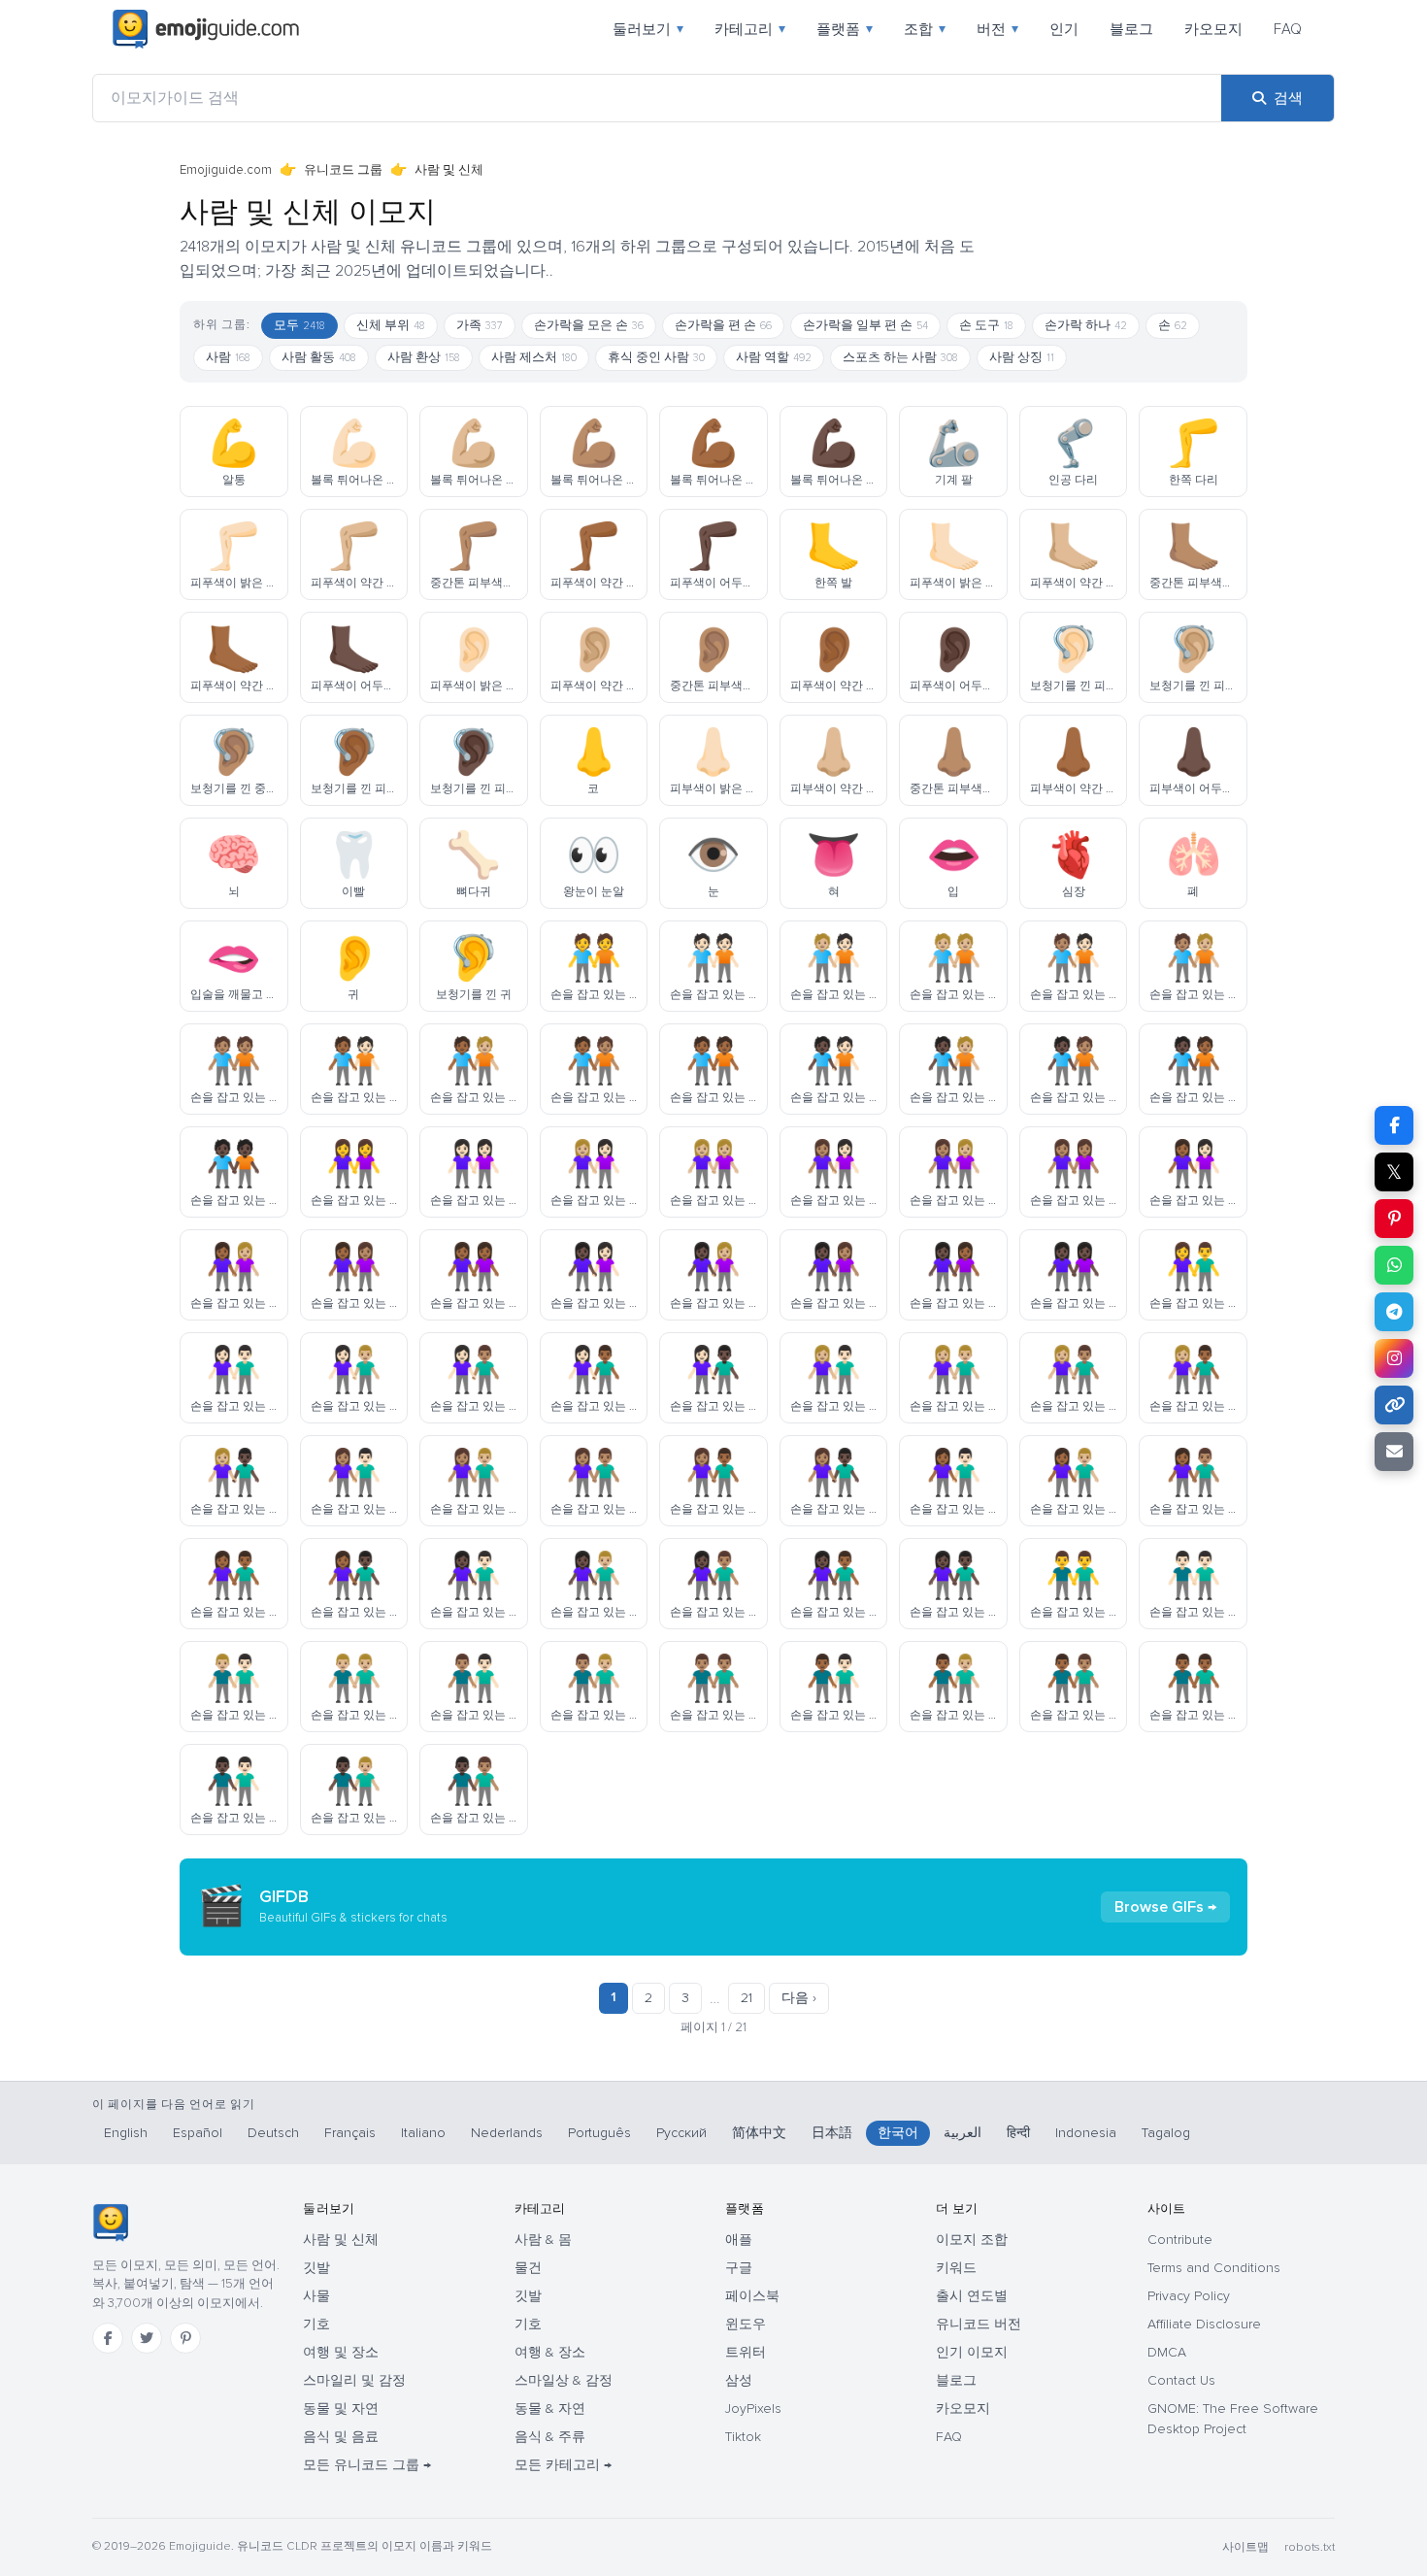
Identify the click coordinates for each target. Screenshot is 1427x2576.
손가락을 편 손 (723, 325)
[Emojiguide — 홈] (110, 2223)
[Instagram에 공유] (1394, 1358)
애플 (739, 2240)
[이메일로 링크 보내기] (1394, 1452)
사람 (228, 357)
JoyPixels (753, 2409)
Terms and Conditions (1214, 2268)
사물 (316, 2296)
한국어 (898, 2133)
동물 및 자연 (341, 2409)
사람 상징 (1022, 357)
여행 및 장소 (341, 2352)
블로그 (1131, 29)
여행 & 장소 (550, 2352)
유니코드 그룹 (343, 170)
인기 (1064, 29)
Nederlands (507, 2133)
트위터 (746, 2352)
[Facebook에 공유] (1394, 1125)
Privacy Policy (1189, 2296)
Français (350, 2133)
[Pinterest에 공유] (1394, 1219)
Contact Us (1181, 2380)
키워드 (956, 2268)
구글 (739, 2268)
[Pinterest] (185, 2338)
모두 (299, 325)
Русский (681, 2133)
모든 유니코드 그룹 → (367, 2465)
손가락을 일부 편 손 (865, 325)
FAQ (1288, 29)
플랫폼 (845, 29)
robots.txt (1310, 2547)
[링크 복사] (1394, 1405)
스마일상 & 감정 (564, 2380)
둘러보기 (648, 29)
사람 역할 (774, 357)
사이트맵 (1245, 2547)
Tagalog (1166, 2133)
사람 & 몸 (543, 2240)
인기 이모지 (972, 2352)
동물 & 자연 (550, 2409)
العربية (962, 2133)
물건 (528, 2268)
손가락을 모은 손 (589, 325)
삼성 (739, 2380)
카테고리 (750, 29)
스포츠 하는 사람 (900, 357)
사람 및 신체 (341, 2240)
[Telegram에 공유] (1394, 1312)
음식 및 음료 (341, 2437)
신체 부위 (391, 325)
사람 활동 (319, 357)
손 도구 (986, 325)
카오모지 (1213, 29)
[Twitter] (147, 2338)
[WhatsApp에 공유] (1394, 1265)
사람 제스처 (534, 357)
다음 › (799, 1998)
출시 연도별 (972, 2296)
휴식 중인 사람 (656, 357)
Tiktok (743, 2437)
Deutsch (273, 2133)
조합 (925, 29)
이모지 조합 (972, 2240)
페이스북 (752, 2296)
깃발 (316, 2268)
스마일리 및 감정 (354, 2380)
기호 (316, 2324)
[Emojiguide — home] (206, 29)
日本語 (832, 2133)
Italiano (423, 2133)
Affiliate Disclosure (1204, 2324)
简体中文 (759, 2133)
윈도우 (746, 2324)
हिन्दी (1018, 2133)
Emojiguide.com (226, 170)
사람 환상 (424, 357)
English (126, 2133)
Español (198, 2133)
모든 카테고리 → (563, 2465)
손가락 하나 (1086, 325)
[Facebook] (108, 2338)
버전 (997, 29)
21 (747, 1998)
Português (599, 2133)
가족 (480, 325)
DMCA (1167, 2352)
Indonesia (1086, 2133)
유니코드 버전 (979, 2324)
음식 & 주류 (550, 2437)
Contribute (1180, 2240)
